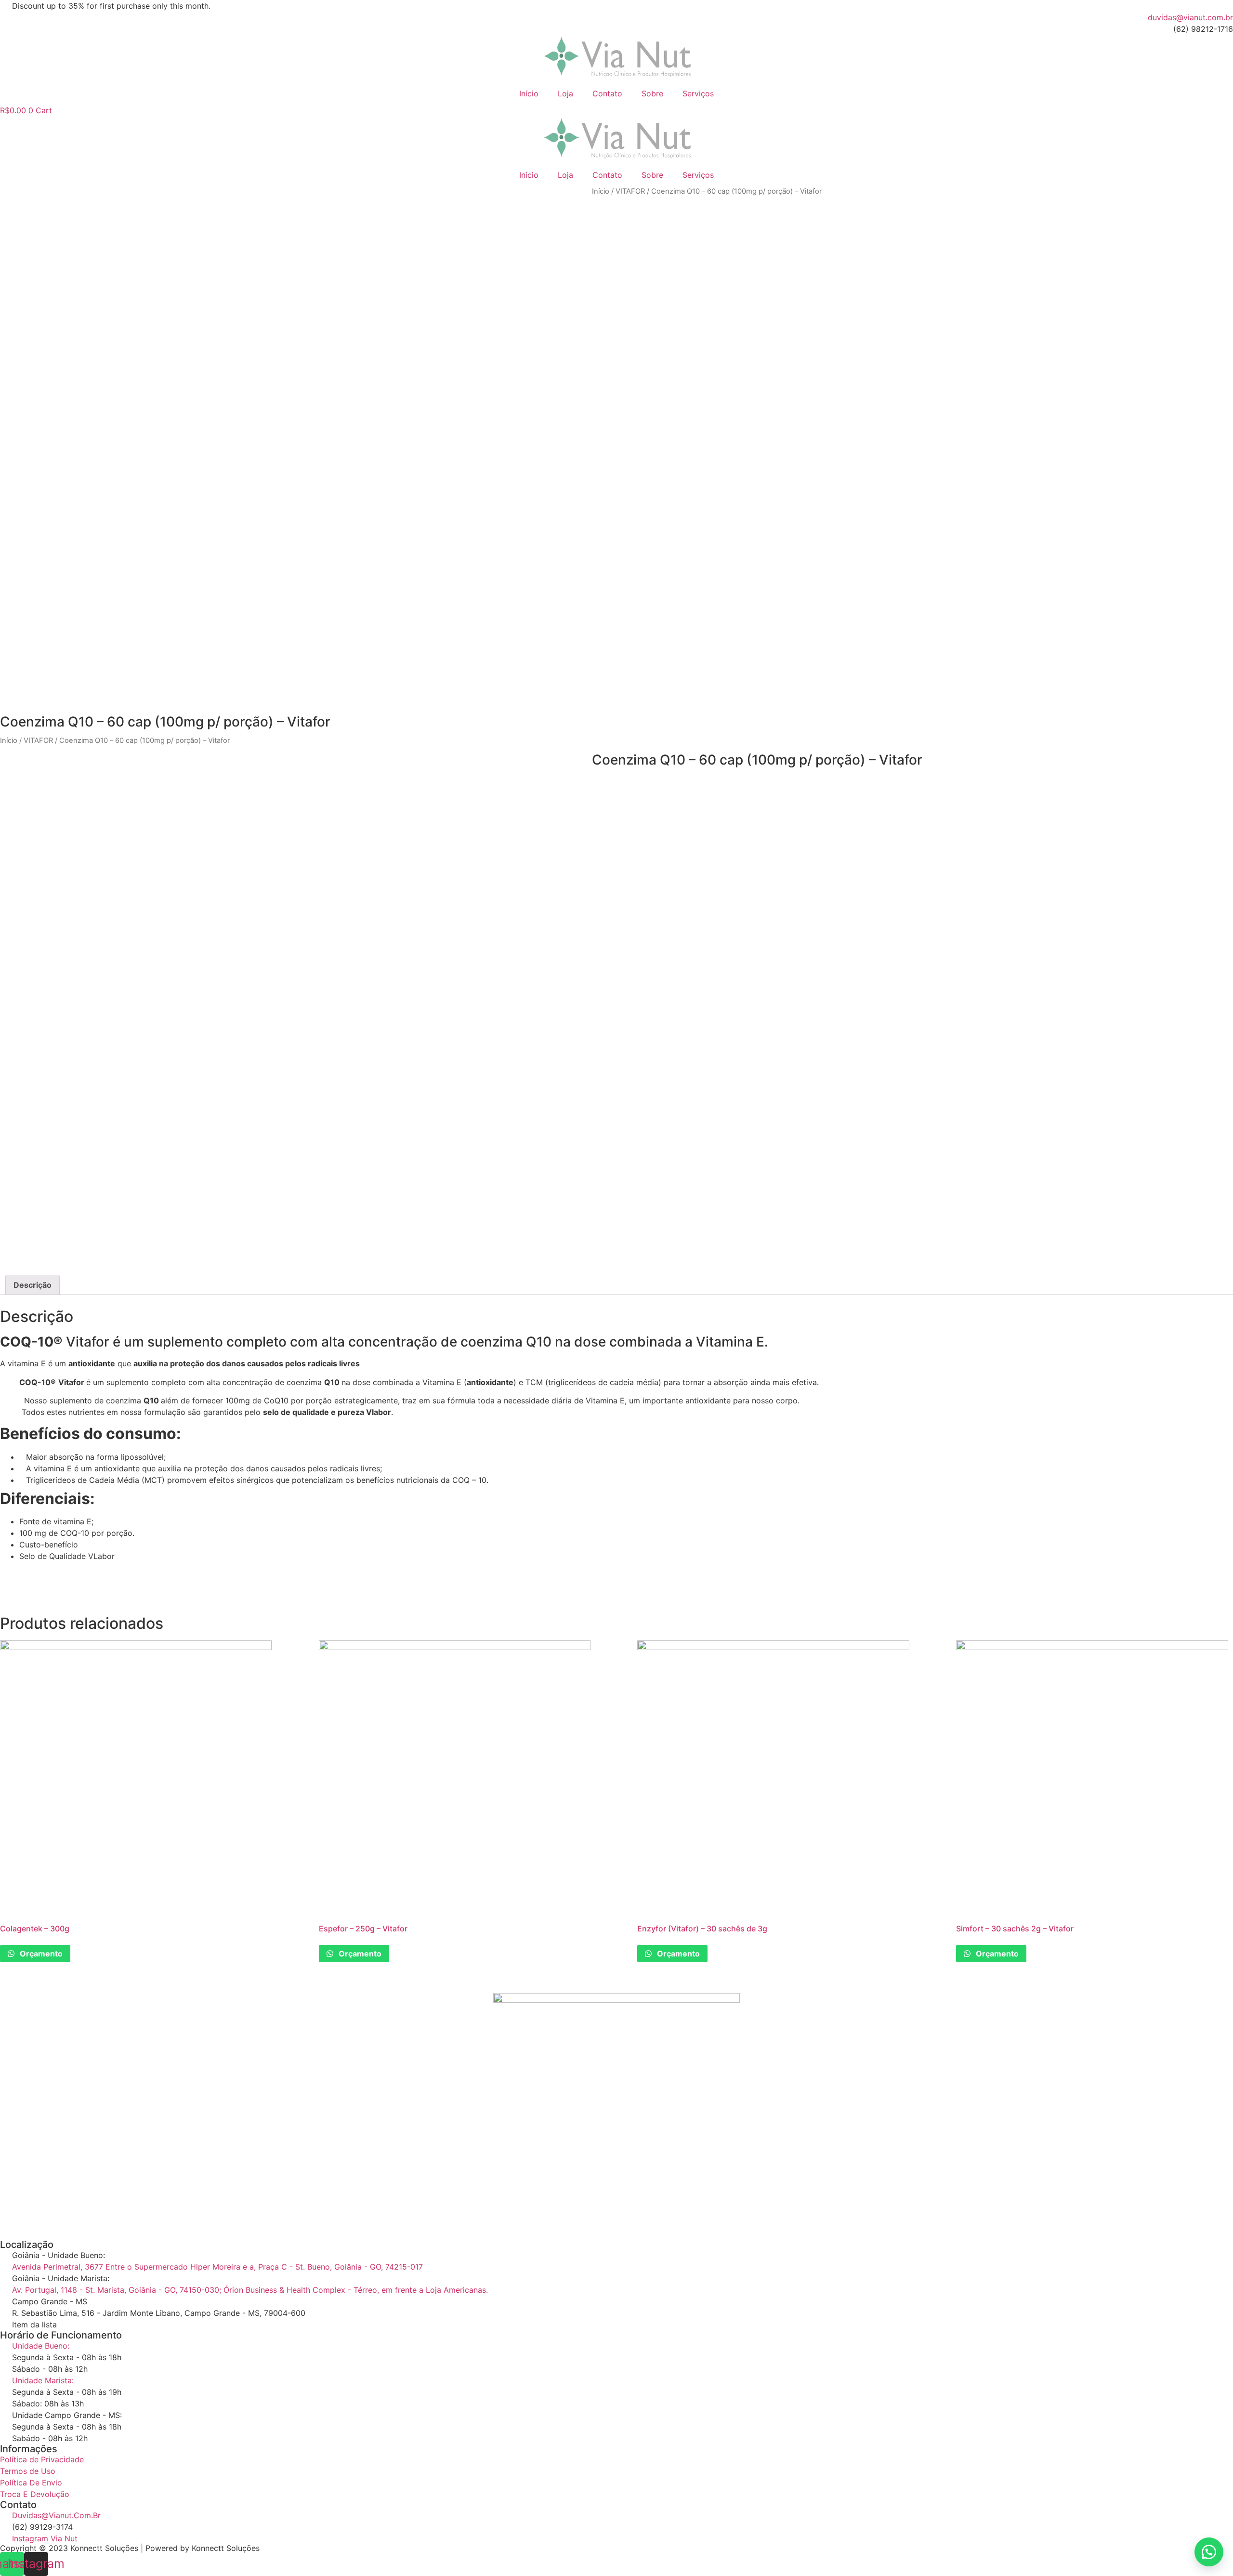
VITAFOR (630, 191)
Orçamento (40, 1954)
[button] (1209, 2552)
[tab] (33, 1285)
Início (529, 93)
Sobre (652, 93)
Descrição (33, 1285)
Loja (565, 93)
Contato (607, 93)
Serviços (698, 93)
